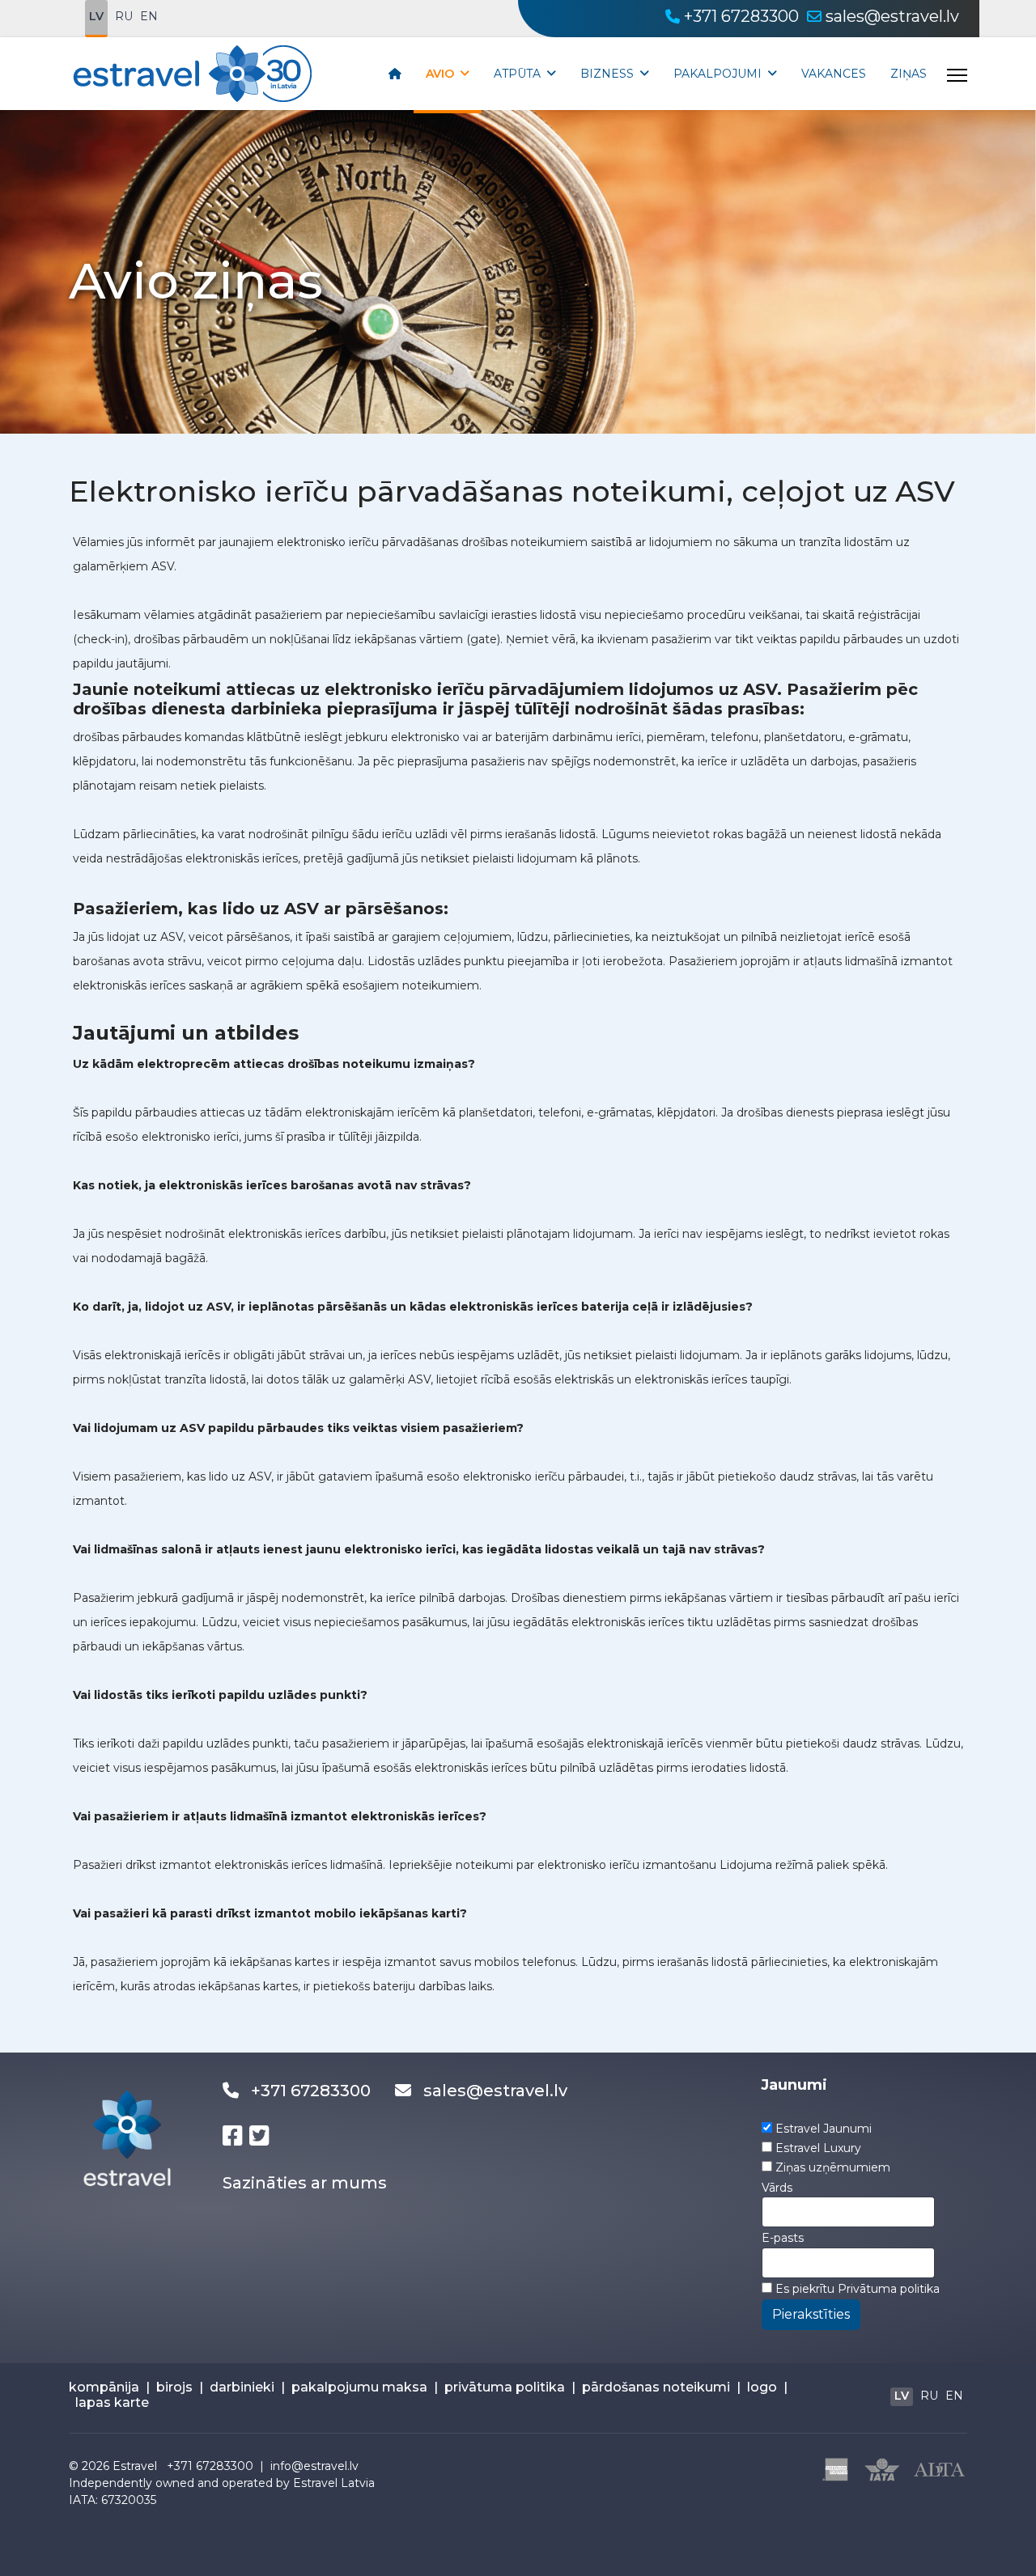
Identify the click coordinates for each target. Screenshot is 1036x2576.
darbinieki (242, 2387)
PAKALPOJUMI (718, 74)
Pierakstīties (811, 2314)
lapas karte (112, 2402)
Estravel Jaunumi (824, 2129)
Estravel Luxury (818, 2148)
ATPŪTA (517, 74)
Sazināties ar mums (305, 2183)
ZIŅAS (909, 74)
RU (124, 16)
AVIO (440, 74)
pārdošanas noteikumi (656, 2387)
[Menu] (957, 75)
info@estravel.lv (314, 2466)
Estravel (135, 2466)
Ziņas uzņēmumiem (833, 2167)
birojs (174, 2387)
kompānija (104, 2387)
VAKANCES (834, 74)
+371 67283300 (741, 16)
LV (96, 16)
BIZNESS (607, 74)
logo (762, 2387)
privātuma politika (505, 2387)
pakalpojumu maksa (359, 2387)
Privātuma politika (889, 2289)
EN (149, 16)
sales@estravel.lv (892, 16)
